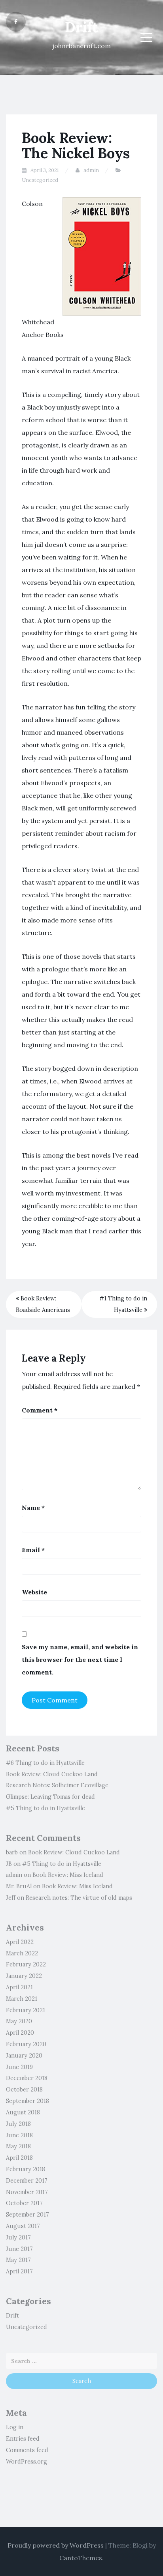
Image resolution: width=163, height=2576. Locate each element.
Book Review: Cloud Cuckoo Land (52, 1774)
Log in (15, 2427)
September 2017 (27, 2215)
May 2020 (19, 2021)
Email (33, 1550)
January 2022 (24, 1976)
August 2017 (23, 2226)
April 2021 (19, 1987)
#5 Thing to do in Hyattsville (45, 1808)
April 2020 (20, 2033)
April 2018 (19, 2158)
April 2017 (19, 2271)
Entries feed (23, 2439)
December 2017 (27, 2181)
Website (34, 1592)
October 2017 (24, 2203)
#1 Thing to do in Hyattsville (123, 1304)
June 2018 (19, 2135)
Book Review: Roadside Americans (43, 1304)
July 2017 (18, 2237)
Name (33, 1508)
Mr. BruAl (19, 1886)
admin (91, 170)
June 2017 (19, 2249)
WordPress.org (27, 2462)
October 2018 (24, 2090)
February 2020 (26, 2044)
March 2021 (22, 1999)
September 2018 (27, 2101)
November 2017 (27, 2192)
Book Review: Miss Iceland (68, 1875)
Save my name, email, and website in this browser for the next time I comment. (80, 1659)
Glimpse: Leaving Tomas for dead (50, 1797)
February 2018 (26, 2169)
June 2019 (19, 2067)
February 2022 (26, 1964)
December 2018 (27, 2078)
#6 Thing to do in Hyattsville (45, 1763)
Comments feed (27, 2450)
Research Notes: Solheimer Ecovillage (57, 1785)
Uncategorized (40, 180)
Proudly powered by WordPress (56, 2545)
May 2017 (18, 2260)
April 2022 (20, 1942)
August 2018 (23, 2112)
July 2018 (18, 2124)
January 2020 (24, 2056)
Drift (81, 27)
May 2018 (18, 2146)
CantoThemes (81, 2558)
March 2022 (22, 1953)
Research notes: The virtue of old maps (79, 1898)
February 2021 (26, 2010)
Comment (40, 1410)
